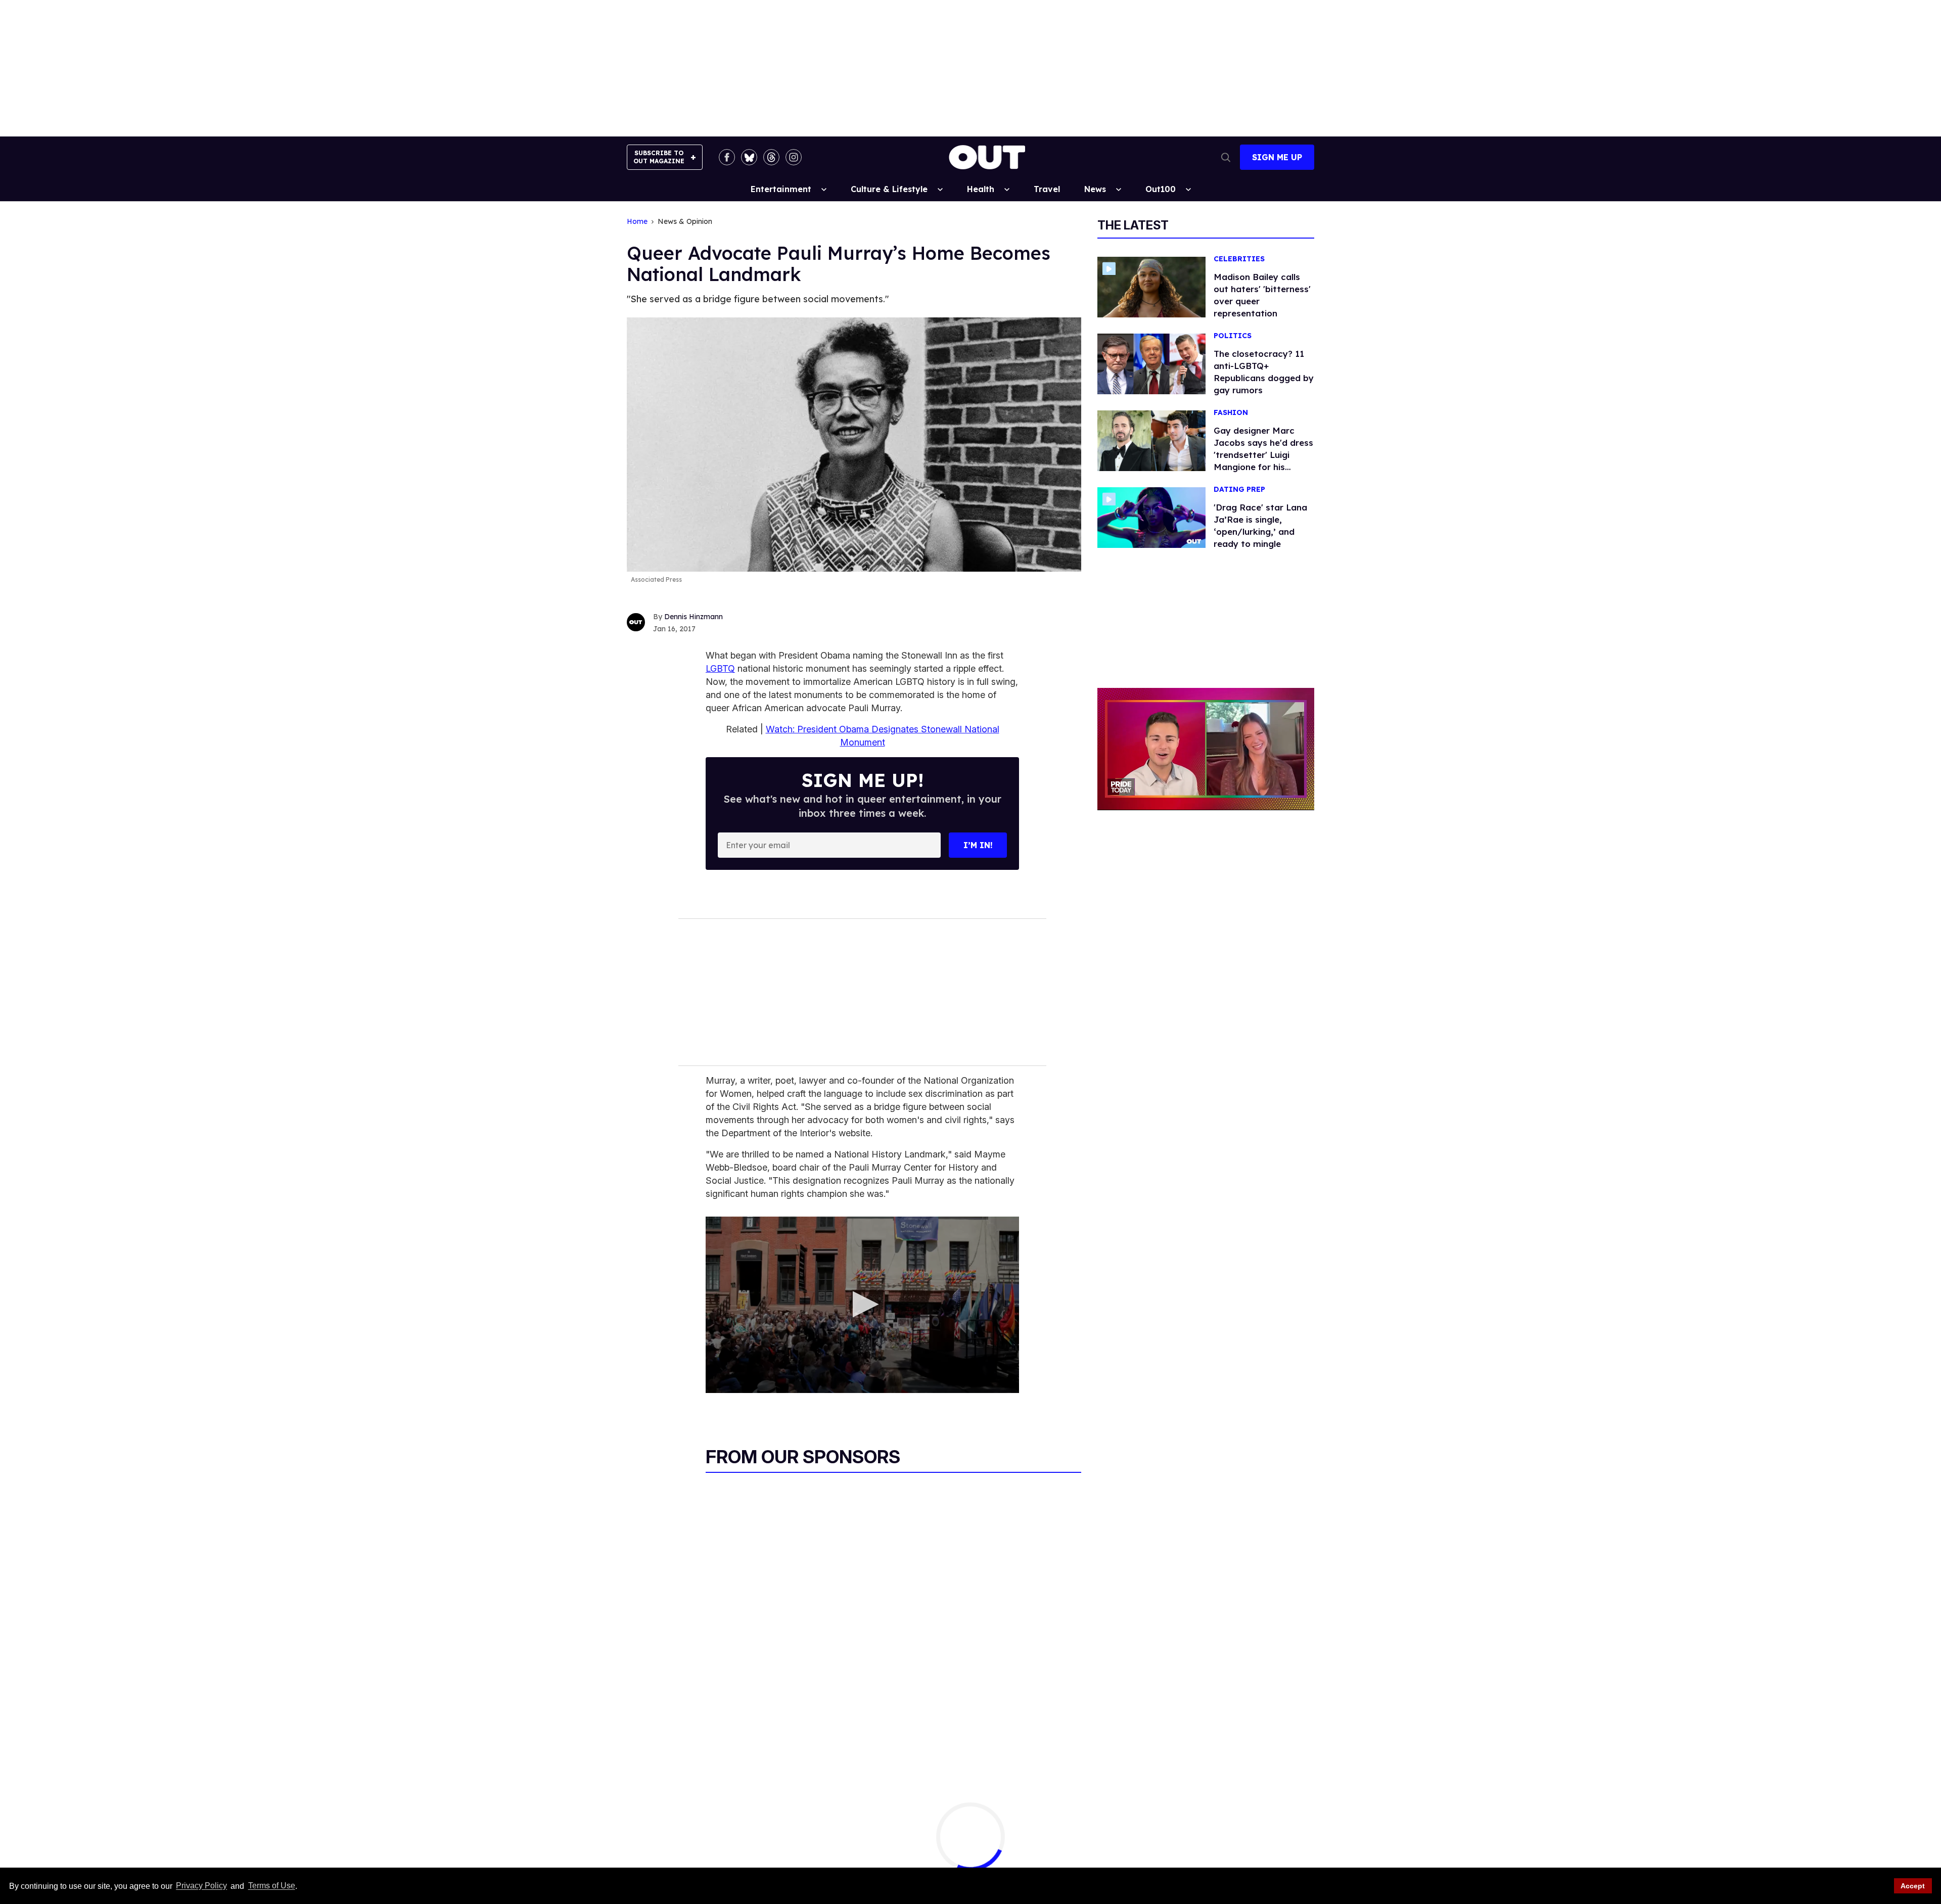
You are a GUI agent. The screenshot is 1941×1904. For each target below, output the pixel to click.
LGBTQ (720, 668)
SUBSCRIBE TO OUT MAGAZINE (659, 157)
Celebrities (1239, 259)
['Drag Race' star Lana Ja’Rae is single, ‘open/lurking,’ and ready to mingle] (1151, 517)
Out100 (1161, 189)
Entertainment (781, 189)
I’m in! (978, 845)
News (1095, 189)
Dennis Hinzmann (694, 617)
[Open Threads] (771, 157)
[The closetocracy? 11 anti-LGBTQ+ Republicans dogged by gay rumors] (1151, 363)
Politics (1233, 336)
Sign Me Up (1277, 157)
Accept (1913, 1886)
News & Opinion (685, 222)
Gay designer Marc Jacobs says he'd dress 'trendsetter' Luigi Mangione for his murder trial (1263, 455)
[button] (863, 1304)
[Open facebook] (727, 157)
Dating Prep (1239, 490)
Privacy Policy (201, 1886)
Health (981, 189)
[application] (862, 1305)
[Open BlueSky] (749, 157)
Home (637, 222)
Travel (1047, 189)
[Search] (1226, 157)
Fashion (1231, 413)
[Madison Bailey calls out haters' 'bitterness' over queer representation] (1151, 287)
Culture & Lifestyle (889, 189)
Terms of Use (271, 1886)
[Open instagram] (794, 157)
